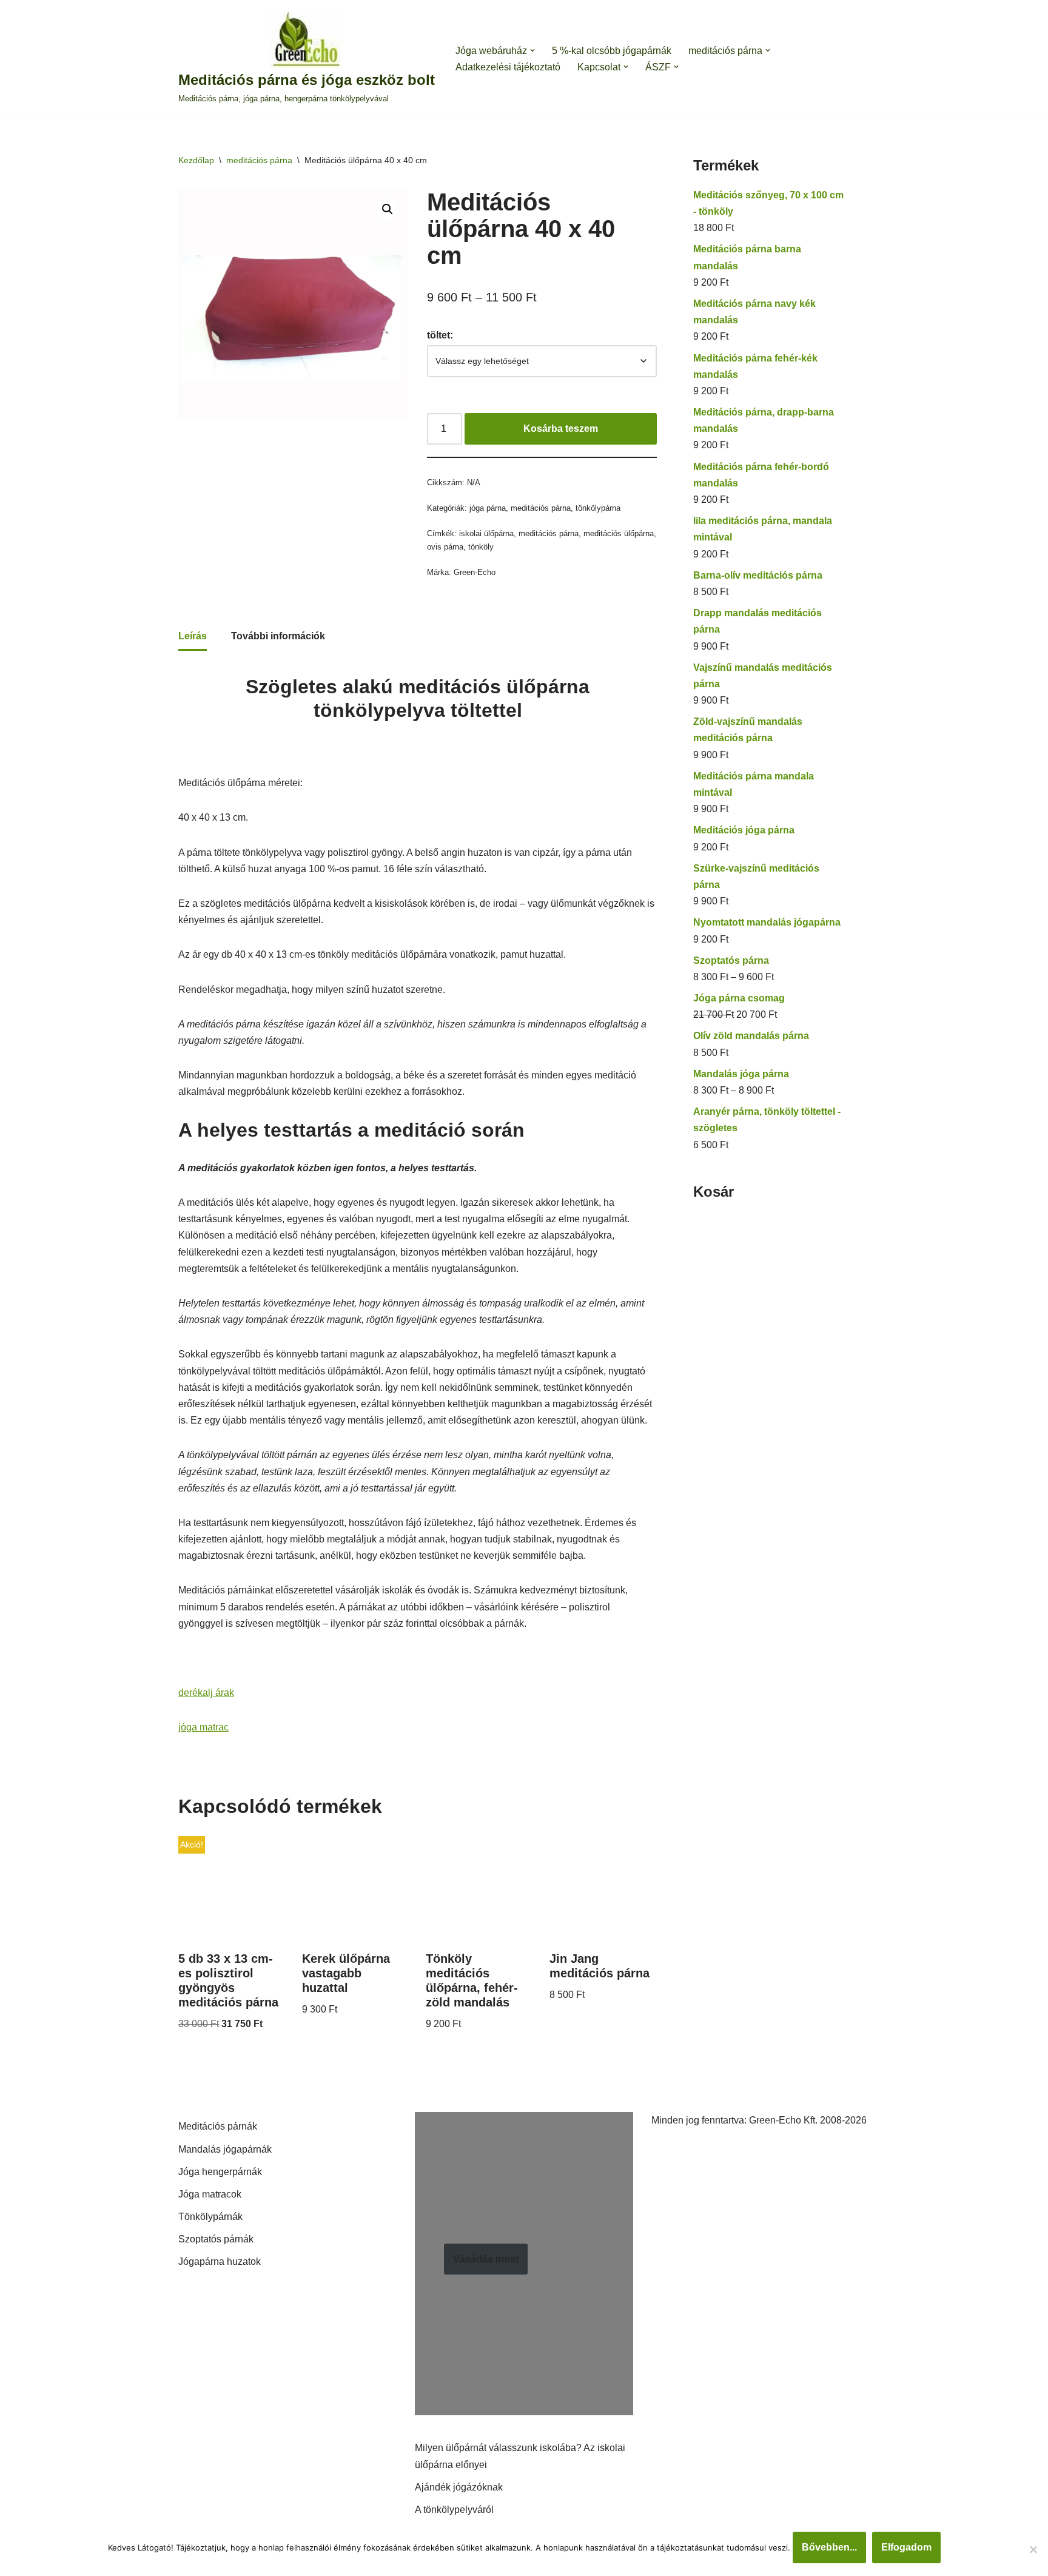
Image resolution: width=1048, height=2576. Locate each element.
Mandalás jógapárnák (225, 2149)
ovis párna (445, 547)
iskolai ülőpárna (486, 533)
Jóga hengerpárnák (220, 2172)
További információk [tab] (278, 636)
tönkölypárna (598, 508)
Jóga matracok (210, 2194)
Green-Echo (475, 572)
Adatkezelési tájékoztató (508, 67)
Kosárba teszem (561, 429)
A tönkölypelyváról (454, 2510)
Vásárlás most (486, 2259)
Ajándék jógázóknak (459, 2487)
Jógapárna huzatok (220, 2262)
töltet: (440, 335)
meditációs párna (259, 160)
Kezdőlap (196, 160)
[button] (532, 50)
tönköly (481, 547)
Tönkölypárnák (210, 2217)
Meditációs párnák (218, 2126)
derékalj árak (206, 1693)
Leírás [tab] (193, 636)
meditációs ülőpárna (619, 533)
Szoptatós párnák (216, 2239)
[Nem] (1033, 2549)
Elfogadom (906, 2547)
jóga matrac (203, 1727)
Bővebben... (829, 2547)
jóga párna (488, 508)
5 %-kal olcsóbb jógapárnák (612, 51)
